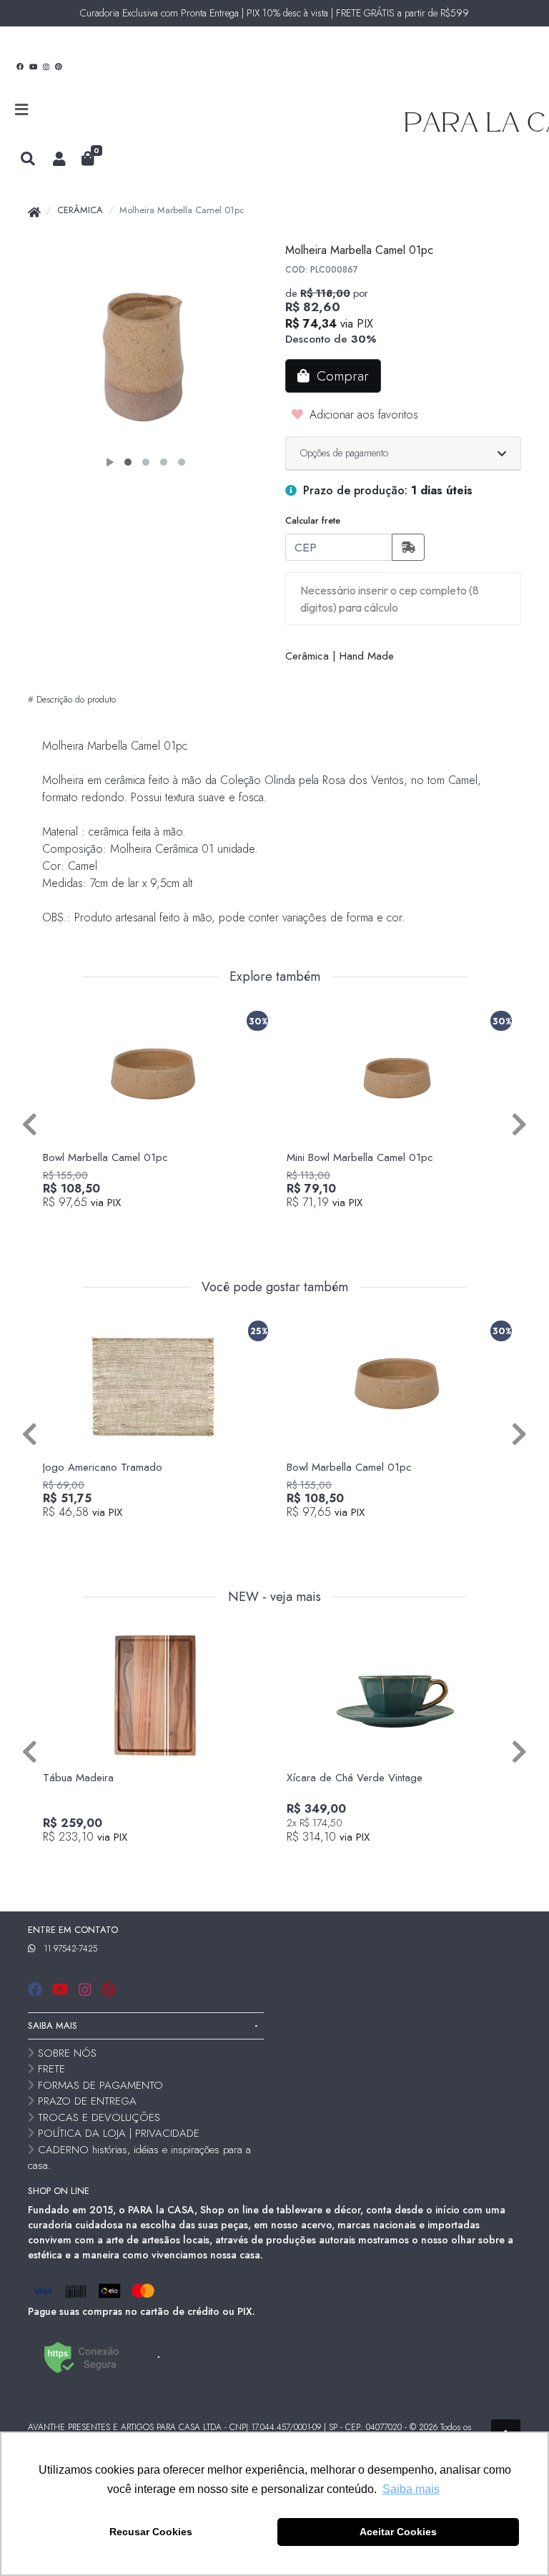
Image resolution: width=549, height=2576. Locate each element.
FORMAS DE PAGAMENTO (100, 2085)
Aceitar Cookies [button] (398, 2532)
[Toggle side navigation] (23, 110)
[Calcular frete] (408, 547)
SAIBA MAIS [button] (53, 2026)
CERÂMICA (80, 210)
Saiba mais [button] (411, 2489)
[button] (59, 160)
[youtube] (63, 1990)
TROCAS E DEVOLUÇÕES (99, 2117)
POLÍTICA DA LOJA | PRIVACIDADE (119, 2133)
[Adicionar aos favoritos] (61, 1018)
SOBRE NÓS (67, 2053)
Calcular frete (313, 520)
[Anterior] (30, 1124)
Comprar (160, 1227)
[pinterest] (108, 1990)
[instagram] (87, 1990)
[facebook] (37, 1990)
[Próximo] (519, 1124)
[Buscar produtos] (28, 160)
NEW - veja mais (274, 1597)
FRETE (51, 2069)
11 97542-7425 (70, 1949)
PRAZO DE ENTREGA (87, 2101)
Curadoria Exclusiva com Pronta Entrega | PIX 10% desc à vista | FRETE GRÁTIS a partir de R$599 (274, 13)
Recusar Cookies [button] (151, 2532)
